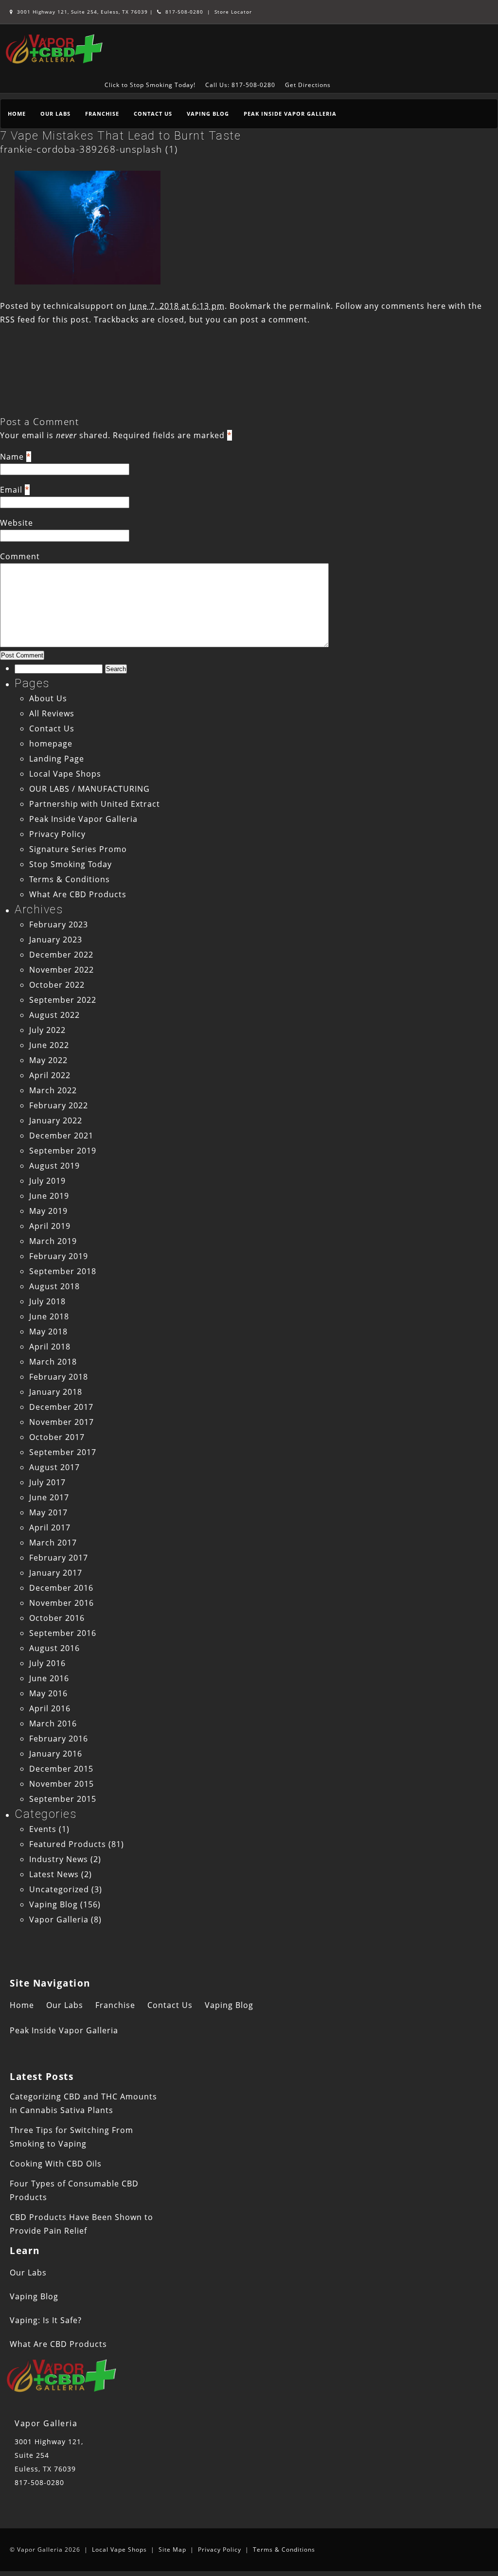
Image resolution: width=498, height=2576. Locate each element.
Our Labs (55, 114)
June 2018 (49, 1316)
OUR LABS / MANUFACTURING (89, 789)
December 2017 (61, 1407)
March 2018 (53, 1362)
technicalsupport (79, 306)
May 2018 (48, 1332)
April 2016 (50, 1708)
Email (11, 490)
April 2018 (50, 1347)
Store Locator (233, 12)
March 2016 (53, 1723)
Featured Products (68, 1844)
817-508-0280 (183, 12)
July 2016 (47, 1663)
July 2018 (47, 1301)
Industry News (59, 1859)
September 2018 (63, 1271)
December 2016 (61, 1588)
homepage (51, 744)
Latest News (54, 1874)
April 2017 (50, 1528)
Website (17, 523)
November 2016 (62, 1603)
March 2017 (53, 1543)
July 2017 (47, 1482)
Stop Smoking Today (71, 864)
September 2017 (63, 1452)
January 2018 (56, 1392)
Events (43, 1829)
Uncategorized (59, 1889)
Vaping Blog (208, 114)
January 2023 (56, 940)
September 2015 (63, 1799)
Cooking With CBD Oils (56, 2164)
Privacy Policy (57, 834)
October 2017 (57, 1437)
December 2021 (61, 1136)
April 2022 (50, 1075)
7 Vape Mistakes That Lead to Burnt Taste (120, 136)
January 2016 (56, 1754)
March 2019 (53, 1241)
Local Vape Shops (65, 774)
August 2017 (54, 1467)
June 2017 (49, 1497)
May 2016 (48, 1693)
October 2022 (57, 985)
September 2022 (63, 1000)
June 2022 (49, 1045)
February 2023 (59, 924)
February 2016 (59, 1739)
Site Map (172, 2549)
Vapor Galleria (59, 1919)
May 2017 (48, 1512)
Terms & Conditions (70, 879)
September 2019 (63, 1151)
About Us (48, 698)
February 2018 (59, 1377)
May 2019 (48, 1211)
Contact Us (153, 114)
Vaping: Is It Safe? (46, 2320)
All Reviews (52, 713)
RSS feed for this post (44, 320)
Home (17, 114)
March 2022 (53, 1090)
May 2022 (48, 1060)
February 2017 (59, 1558)
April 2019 (50, 1226)
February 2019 (59, 1256)
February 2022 (59, 1105)
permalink (310, 306)
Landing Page (57, 759)
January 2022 (56, 1120)
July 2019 (47, 1181)
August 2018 (54, 1286)
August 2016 (54, 1648)
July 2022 (47, 1030)
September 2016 (63, 1633)
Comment (20, 556)
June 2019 (49, 1196)
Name (12, 457)
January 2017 (56, 1573)
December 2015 (61, 1769)
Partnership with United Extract (95, 804)
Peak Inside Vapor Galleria (290, 114)
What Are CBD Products (78, 894)
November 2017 (62, 1422)
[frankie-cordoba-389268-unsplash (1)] (88, 282)
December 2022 (61, 955)
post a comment (274, 320)
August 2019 (54, 1166)
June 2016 (49, 1678)
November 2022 (62, 970)
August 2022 (54, 1015)
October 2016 (57, 1618)
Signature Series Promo (78, 849)
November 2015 (62, 1784)
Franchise (102, 114)
